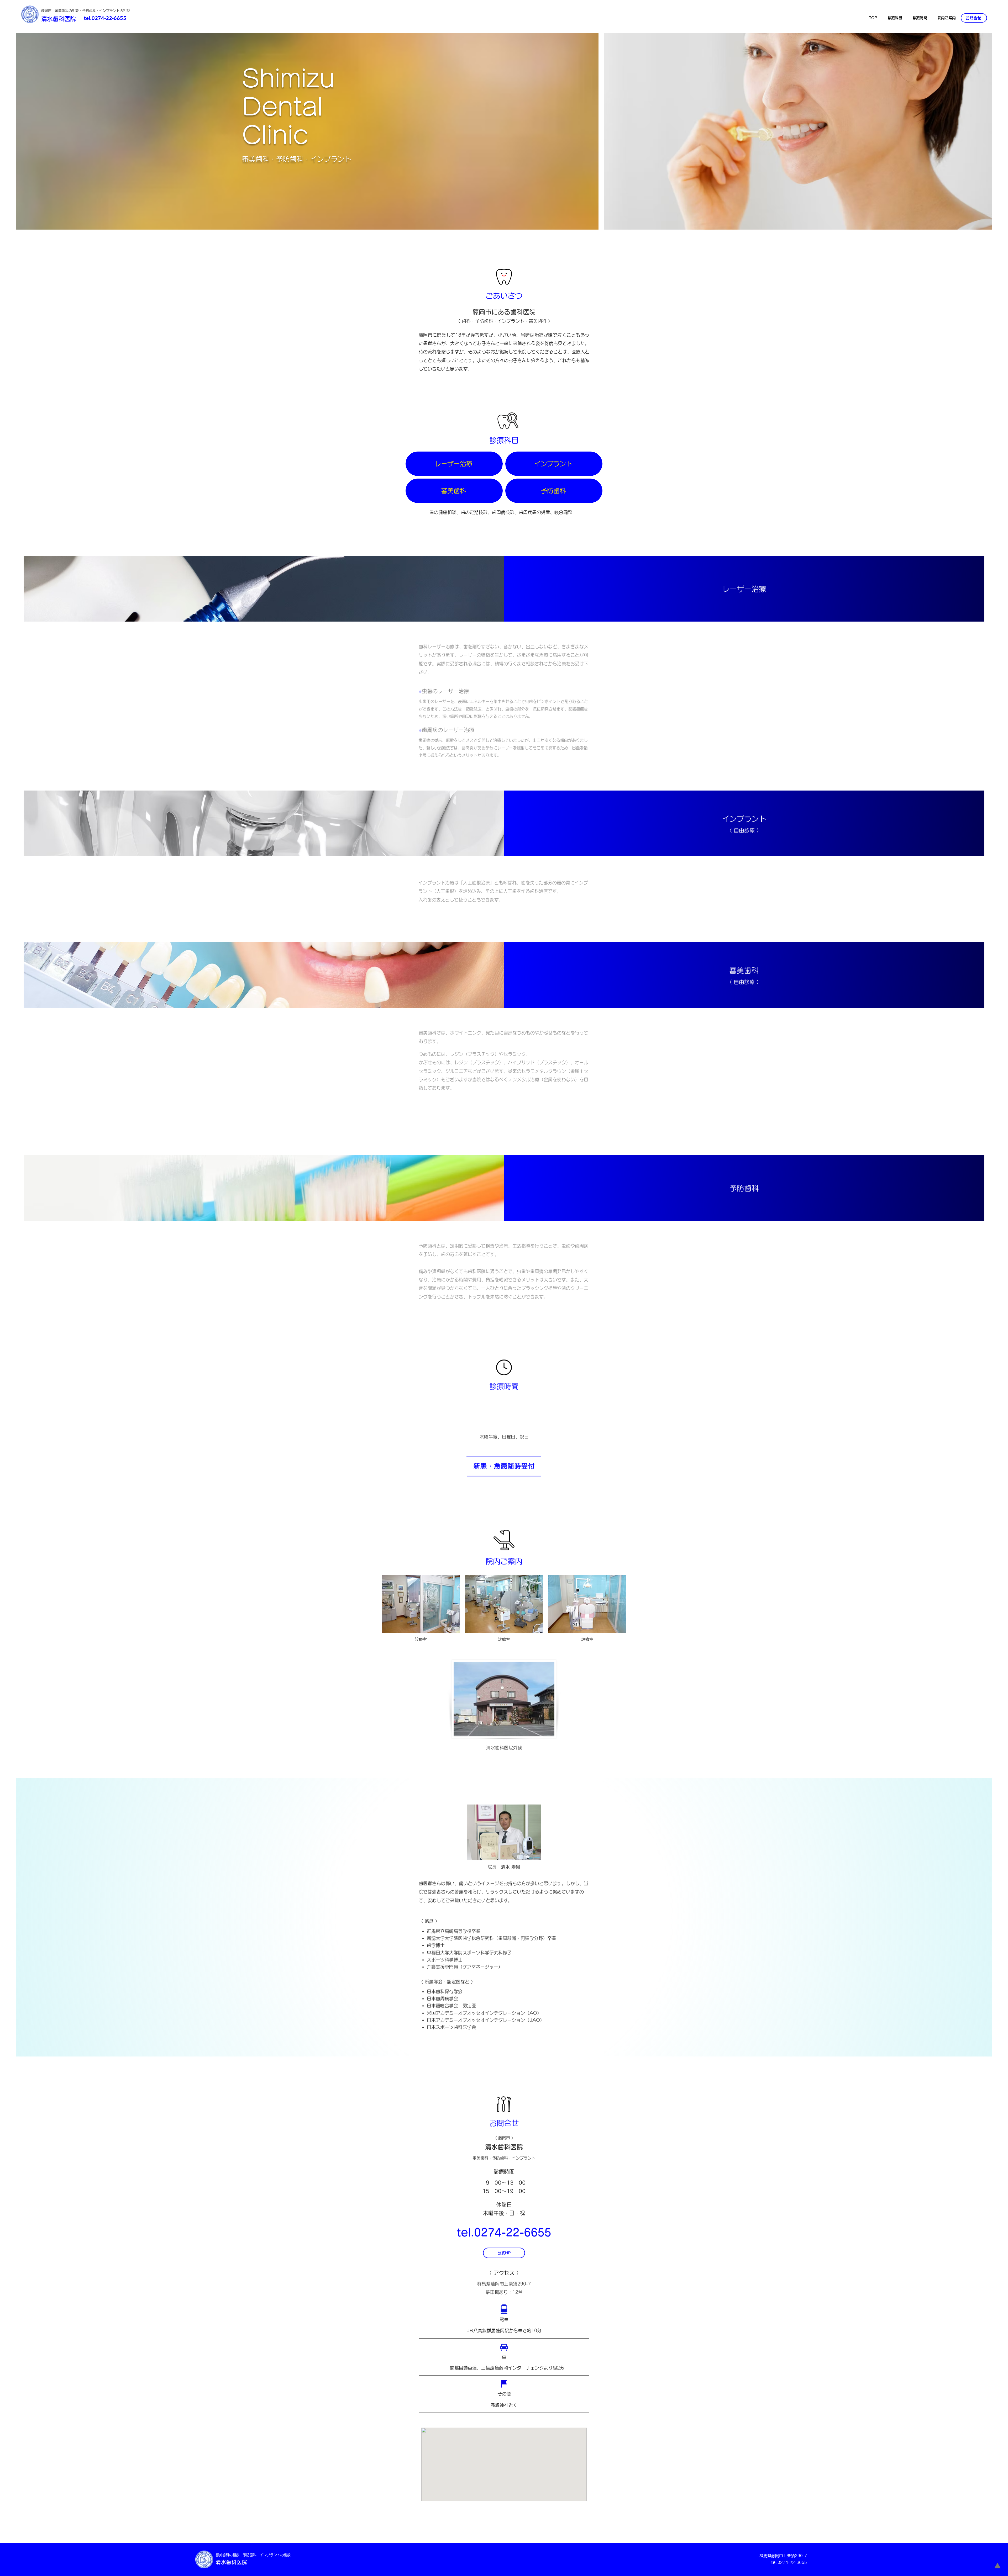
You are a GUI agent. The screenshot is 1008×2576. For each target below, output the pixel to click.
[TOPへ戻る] (997, 2566)
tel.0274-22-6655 (105, 18)
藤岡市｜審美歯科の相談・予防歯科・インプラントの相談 (86, 11)
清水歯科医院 (59, 19)
